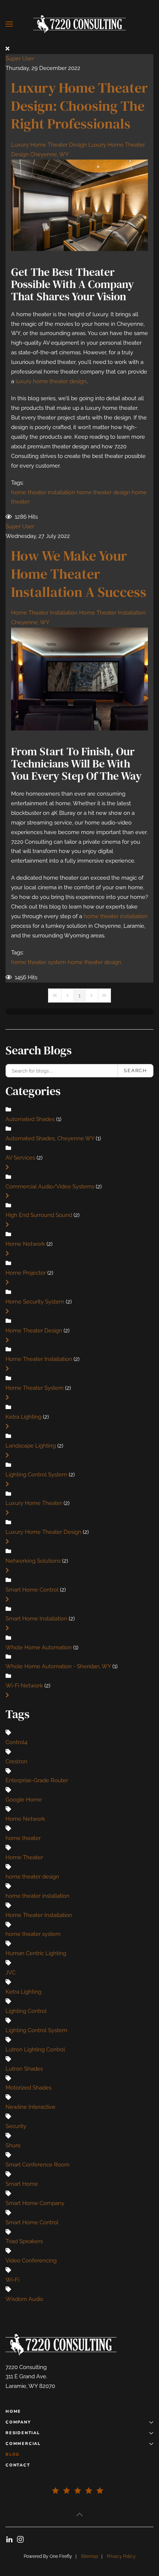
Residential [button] (23, 2433)
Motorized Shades (28, 2088)
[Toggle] (7, 1167)
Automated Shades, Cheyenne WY (51, 1138)
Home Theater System (35, 1388)
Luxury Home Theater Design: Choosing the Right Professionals (79, 106)
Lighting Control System (36, 1475)
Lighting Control (26, 2011)
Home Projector (26, 1273)
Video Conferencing (31, 2261)
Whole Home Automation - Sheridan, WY (59, 1666)
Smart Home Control (32, 1590)
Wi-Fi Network (24, 1686)
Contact (18, 2465)
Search (136, 1070)
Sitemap (89, 2556)
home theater (23, 1838)
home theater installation (43, 492)
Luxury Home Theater (34, 1503)
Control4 (16, 1742)
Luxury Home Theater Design (49, 145)
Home (13, 2411)
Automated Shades (30, 1119)
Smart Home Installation (36, 1619)
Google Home (24, 1800)
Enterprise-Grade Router (37, 1780)
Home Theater (24, 1857)
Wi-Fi (12, 2280)
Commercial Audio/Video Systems (50, 1187)
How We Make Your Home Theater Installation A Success (79, 574)
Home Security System (35, 1302)
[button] (9, 24)
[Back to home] (79, 24)
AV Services (20, 1158)
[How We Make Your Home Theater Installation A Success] (79, 679)
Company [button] (18, 2422)
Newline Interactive (31, 2107)
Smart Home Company (35, 2203)
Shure (13, 2145)
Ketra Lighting (24, 1417)
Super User (20, 58)
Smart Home (22, 2184)
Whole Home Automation (39, 1647)
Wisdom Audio (24, 2299)
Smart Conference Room (38, 2165)
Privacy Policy (121, 2556)
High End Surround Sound (39, 1215)
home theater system (39, 962)
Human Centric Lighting (36, 1953)
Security (16, 2126)
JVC (11, 1973)
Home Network (25, 1244)
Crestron (16, 1762)
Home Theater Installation (44, 613)
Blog (13, 2454)
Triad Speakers (24, 2241)
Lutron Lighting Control (35, 2050)
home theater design (103, 492)
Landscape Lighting (31, 1446)
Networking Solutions (33, 1561)
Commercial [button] (23, 2444)
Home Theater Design (34, 1331)
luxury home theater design (51, 381)
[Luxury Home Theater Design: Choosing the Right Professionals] (79, 205)
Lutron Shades (24, 2069)
